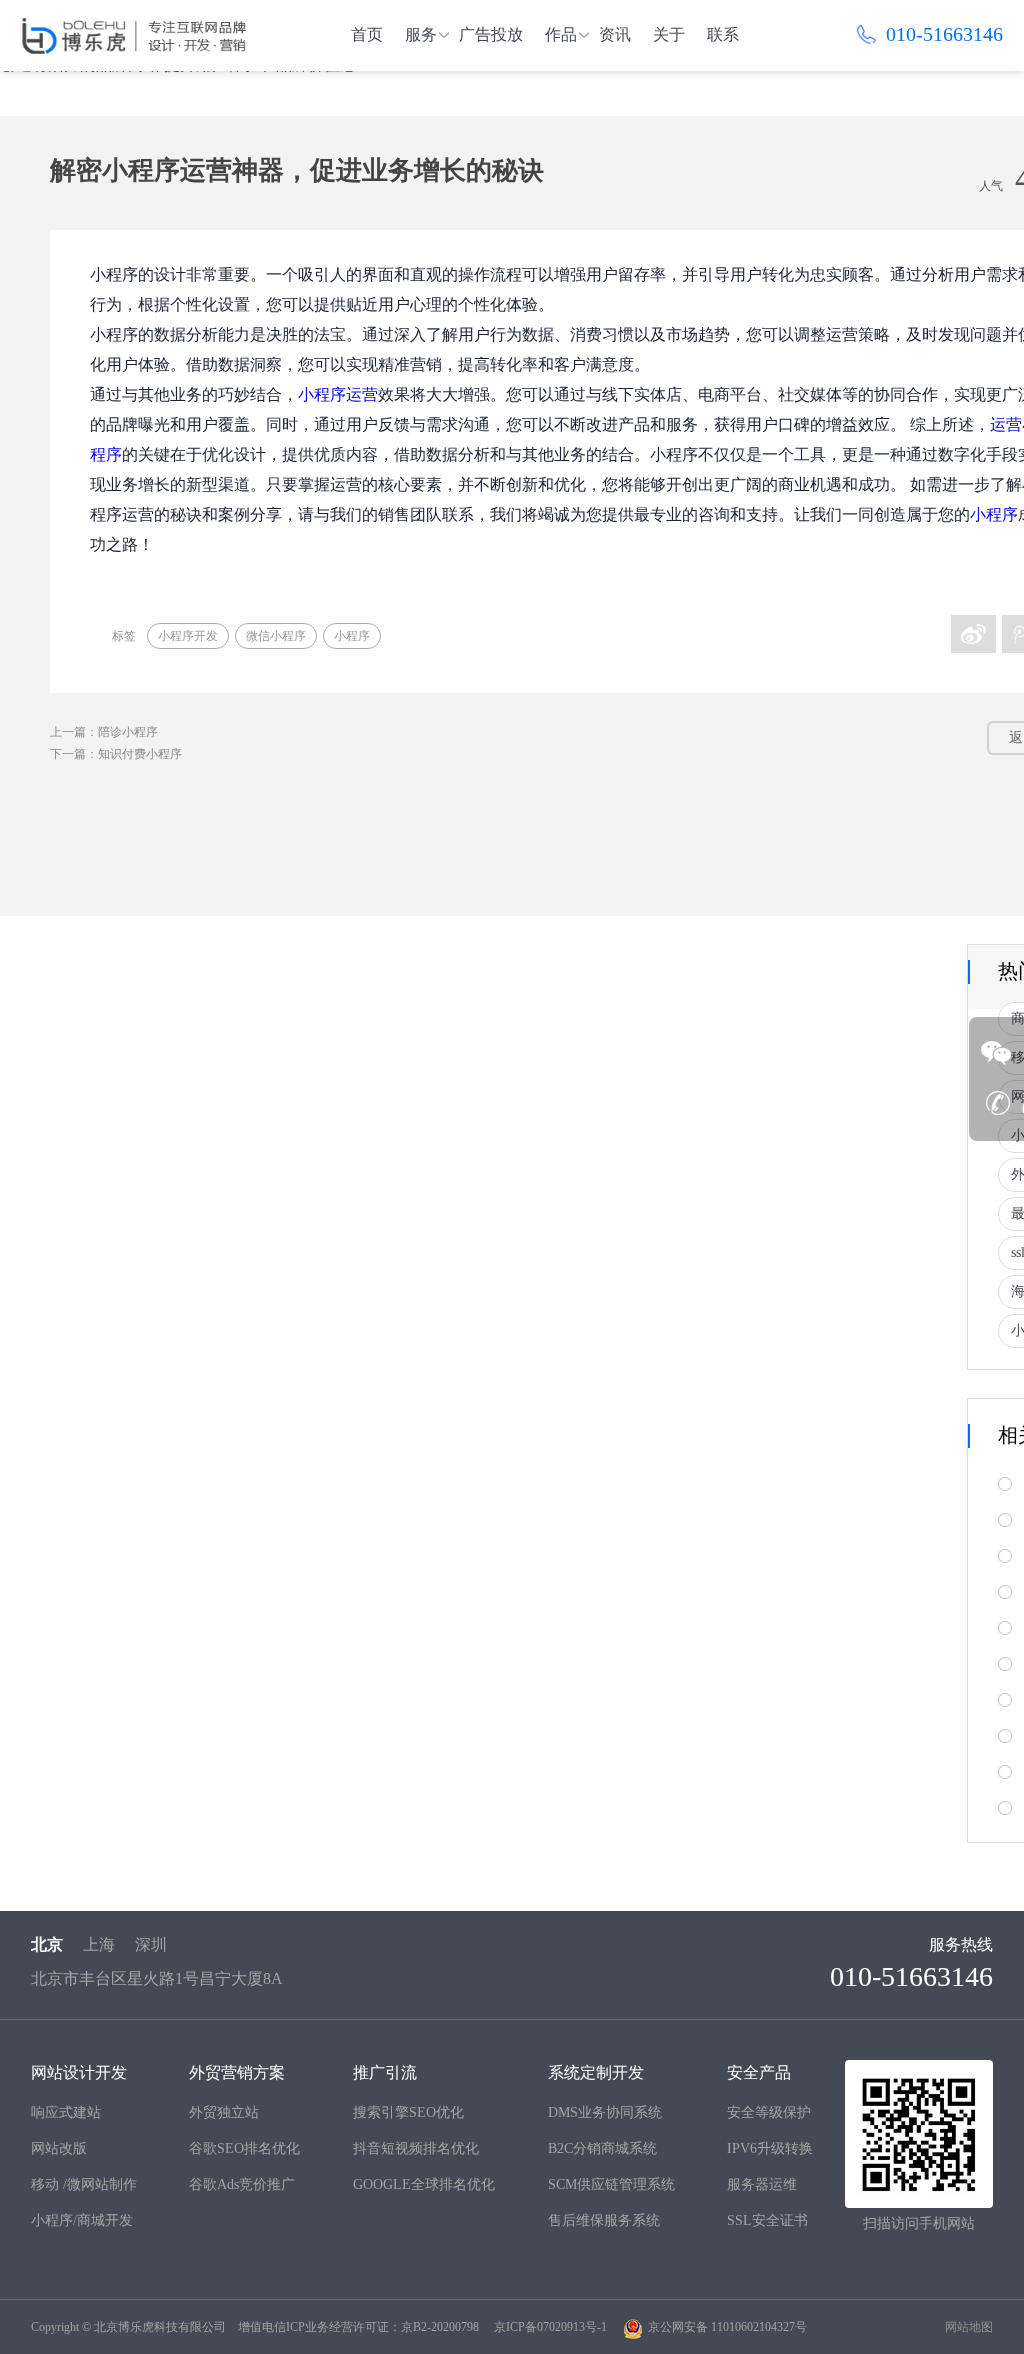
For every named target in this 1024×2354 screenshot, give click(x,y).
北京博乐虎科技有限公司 (160, 2327)
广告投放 (491, 34)
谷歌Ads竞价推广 (242, 2184)
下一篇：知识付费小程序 (116, 754)
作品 (561, 34)
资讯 (615, 34)
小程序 (994, 514)
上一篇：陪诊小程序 (104, 732)
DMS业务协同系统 (605, 2112)
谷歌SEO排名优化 (244, 2148)
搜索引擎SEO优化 (408, 2112)
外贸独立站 (224, 2112)
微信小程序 (276, 636)
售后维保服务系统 (604, 2220)
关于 (669, 34)
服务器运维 (762, 2184)
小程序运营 (338, 394)
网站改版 (59, 2148)
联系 (723, 34)
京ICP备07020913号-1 (550, 2327)
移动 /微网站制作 (84, 2184)
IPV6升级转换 (770, 2148)
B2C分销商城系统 (602, 2148)
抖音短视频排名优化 (416, 2148)
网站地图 (969, 2327)
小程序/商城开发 (82, 2220)
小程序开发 (188, 636)
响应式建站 (66, 2112)
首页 (367, 34)
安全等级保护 (769, 2112)
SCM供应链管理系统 (611, 2184)
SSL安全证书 (767, 2220)
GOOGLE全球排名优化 (424, 2184)
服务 (421, 34)
